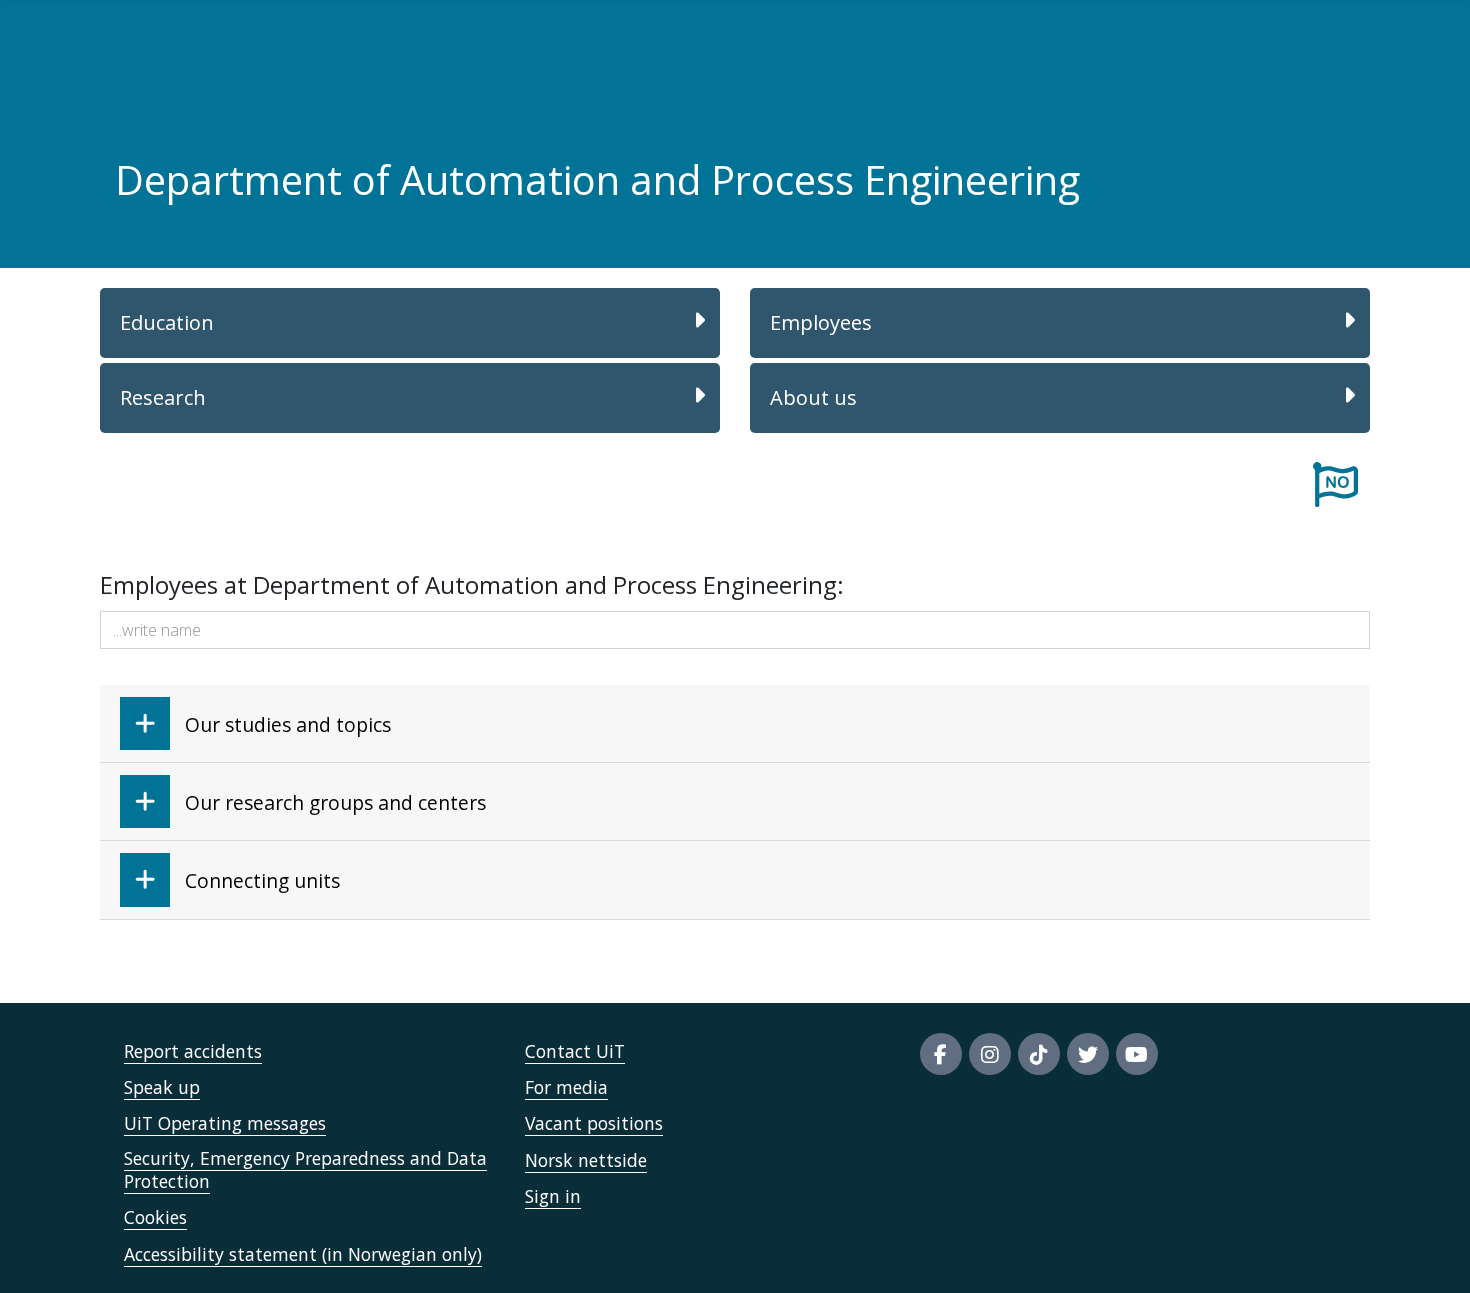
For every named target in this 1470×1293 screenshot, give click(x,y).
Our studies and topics (288, 724)
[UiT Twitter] (1088, 1054)
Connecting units (262, 880)
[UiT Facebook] (941, 1054)
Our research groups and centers (335, 802)
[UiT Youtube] (1137, 1054)
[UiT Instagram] (990, 1054)
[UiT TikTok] (1039, 1054)
